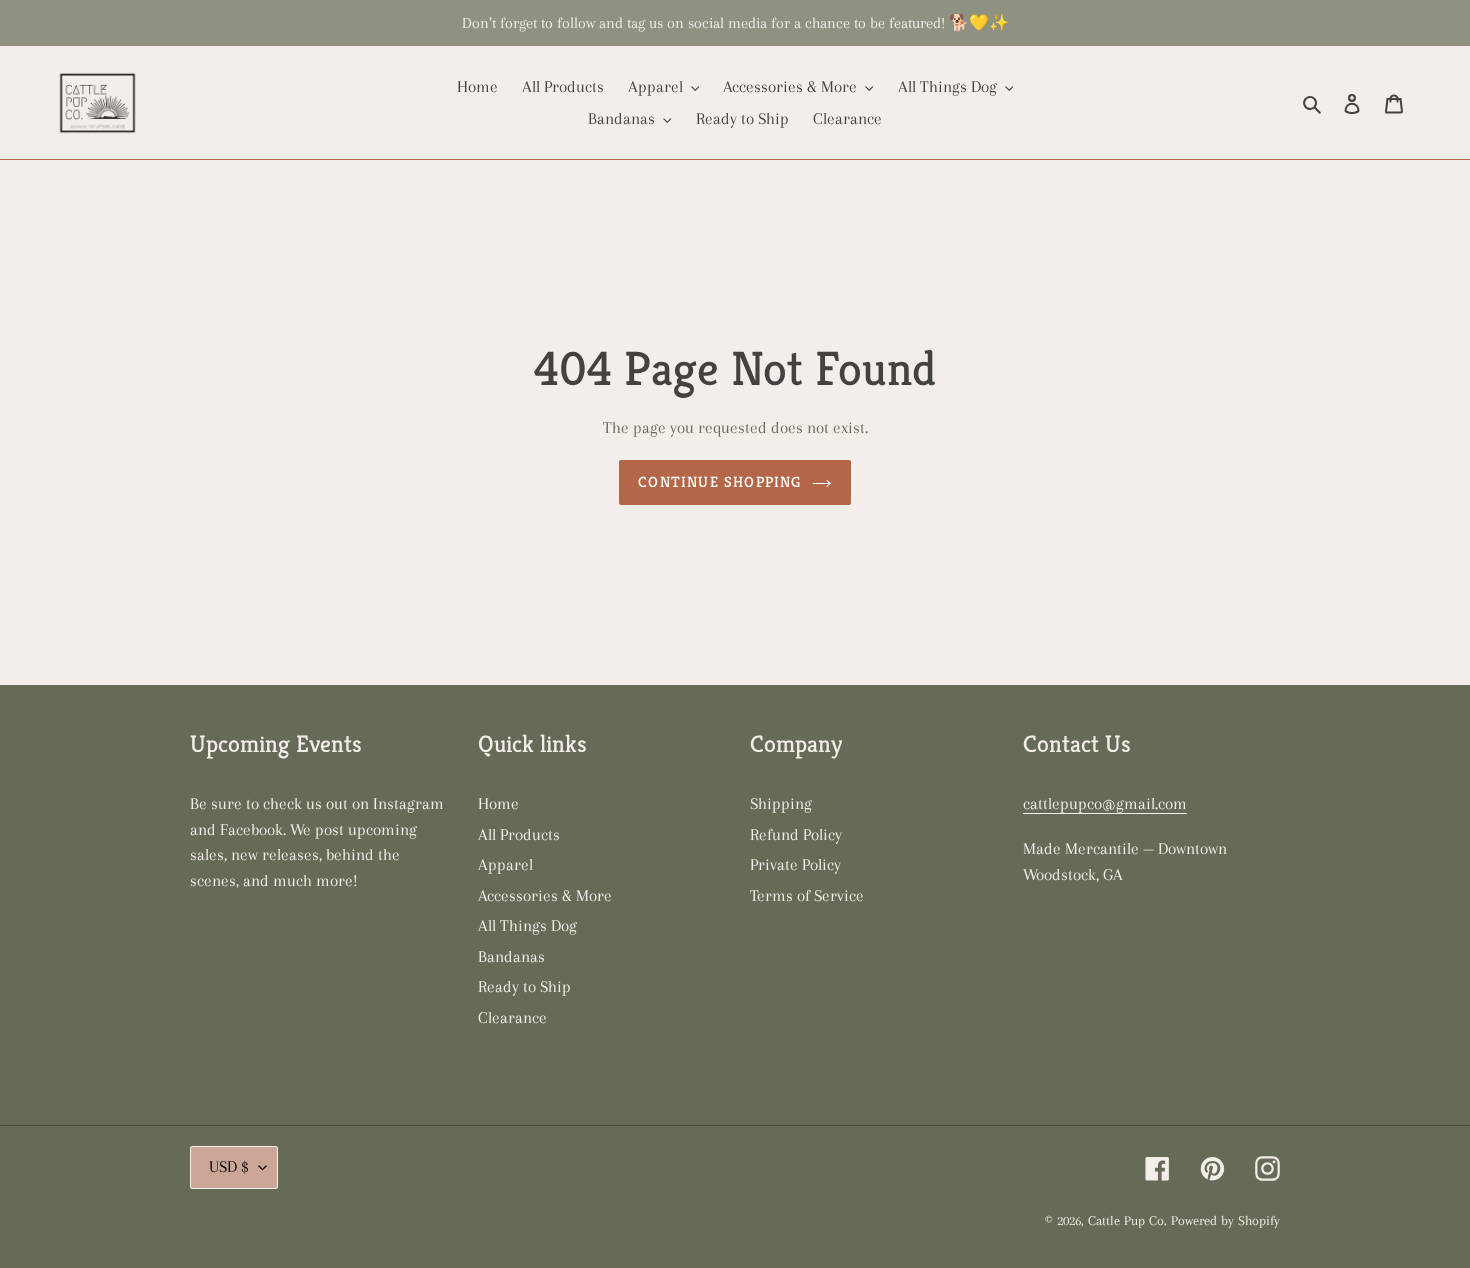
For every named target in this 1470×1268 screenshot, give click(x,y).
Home (498, 803)
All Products (519, 834)
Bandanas (511, 956)
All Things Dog (527, 925)
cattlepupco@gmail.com (1105, 803)
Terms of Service (807, 895)
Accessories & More (545, 895)
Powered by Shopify (1225, 1220)
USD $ (229, 1166)
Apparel (505, 864)
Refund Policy (796, 834)
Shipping (781, 803)
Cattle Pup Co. (1127, 1220)
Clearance (512, 1017)
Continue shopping (719, 481)
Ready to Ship (524, 986)
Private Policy (795, 864)
